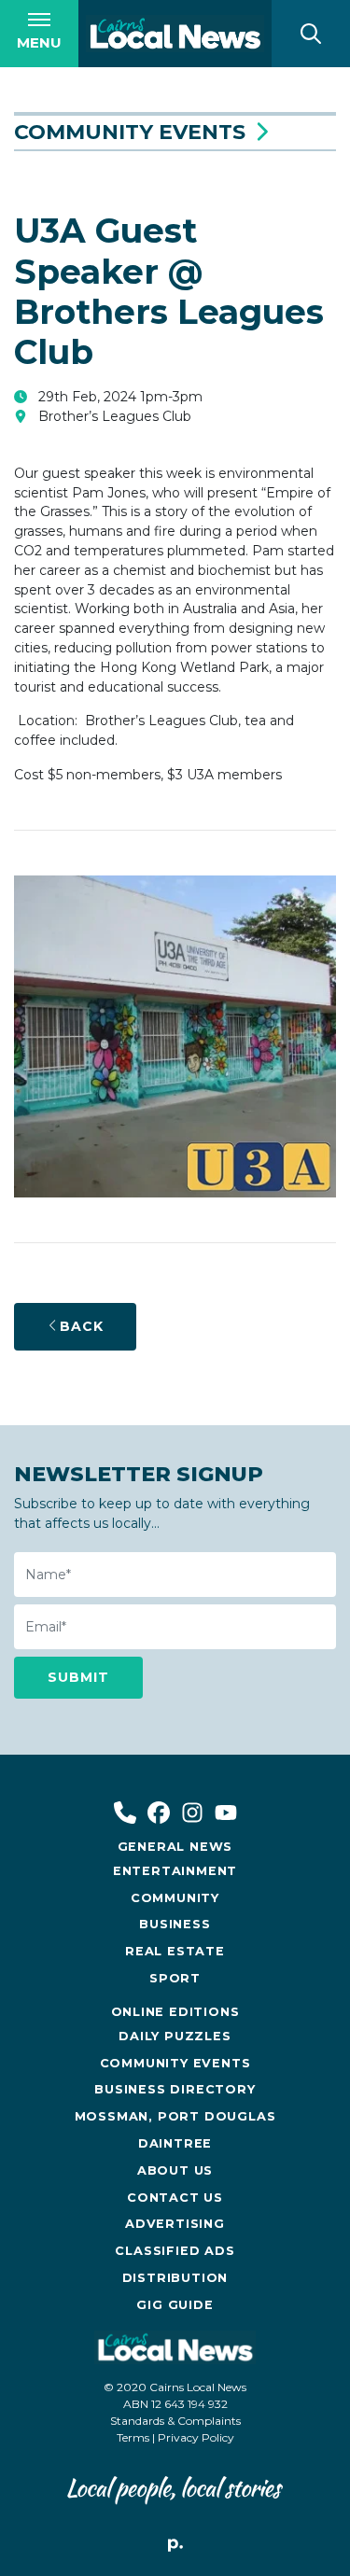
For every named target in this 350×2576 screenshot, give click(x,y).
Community (175, 1898)
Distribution (175, 2278)
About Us (175, 2170)
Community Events (130, 132)
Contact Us (175, 2198)
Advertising (175, 2224)
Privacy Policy (196, 2437)
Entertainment (175, 1871)
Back (82, 1326)
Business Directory (175, 2089)
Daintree (175, 2143)
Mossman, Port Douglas (175, 2116)
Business (175, 1924)
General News (175, 1847)
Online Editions (175, 2012)
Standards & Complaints (175, 2421)
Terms (133, 2437)
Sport (175, 1978)
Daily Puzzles (175, 2036)
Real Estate (175, 1951)
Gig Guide (175, 2305)
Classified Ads (175, 2251)
